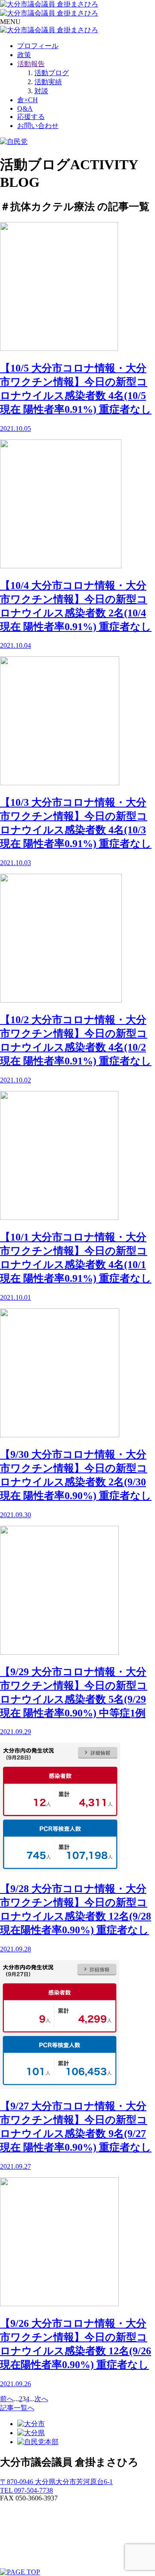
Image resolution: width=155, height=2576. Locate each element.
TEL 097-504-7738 (26, 2490)
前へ (7, 2399)
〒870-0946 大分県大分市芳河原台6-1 (56, 2482)
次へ (41, 2399)
